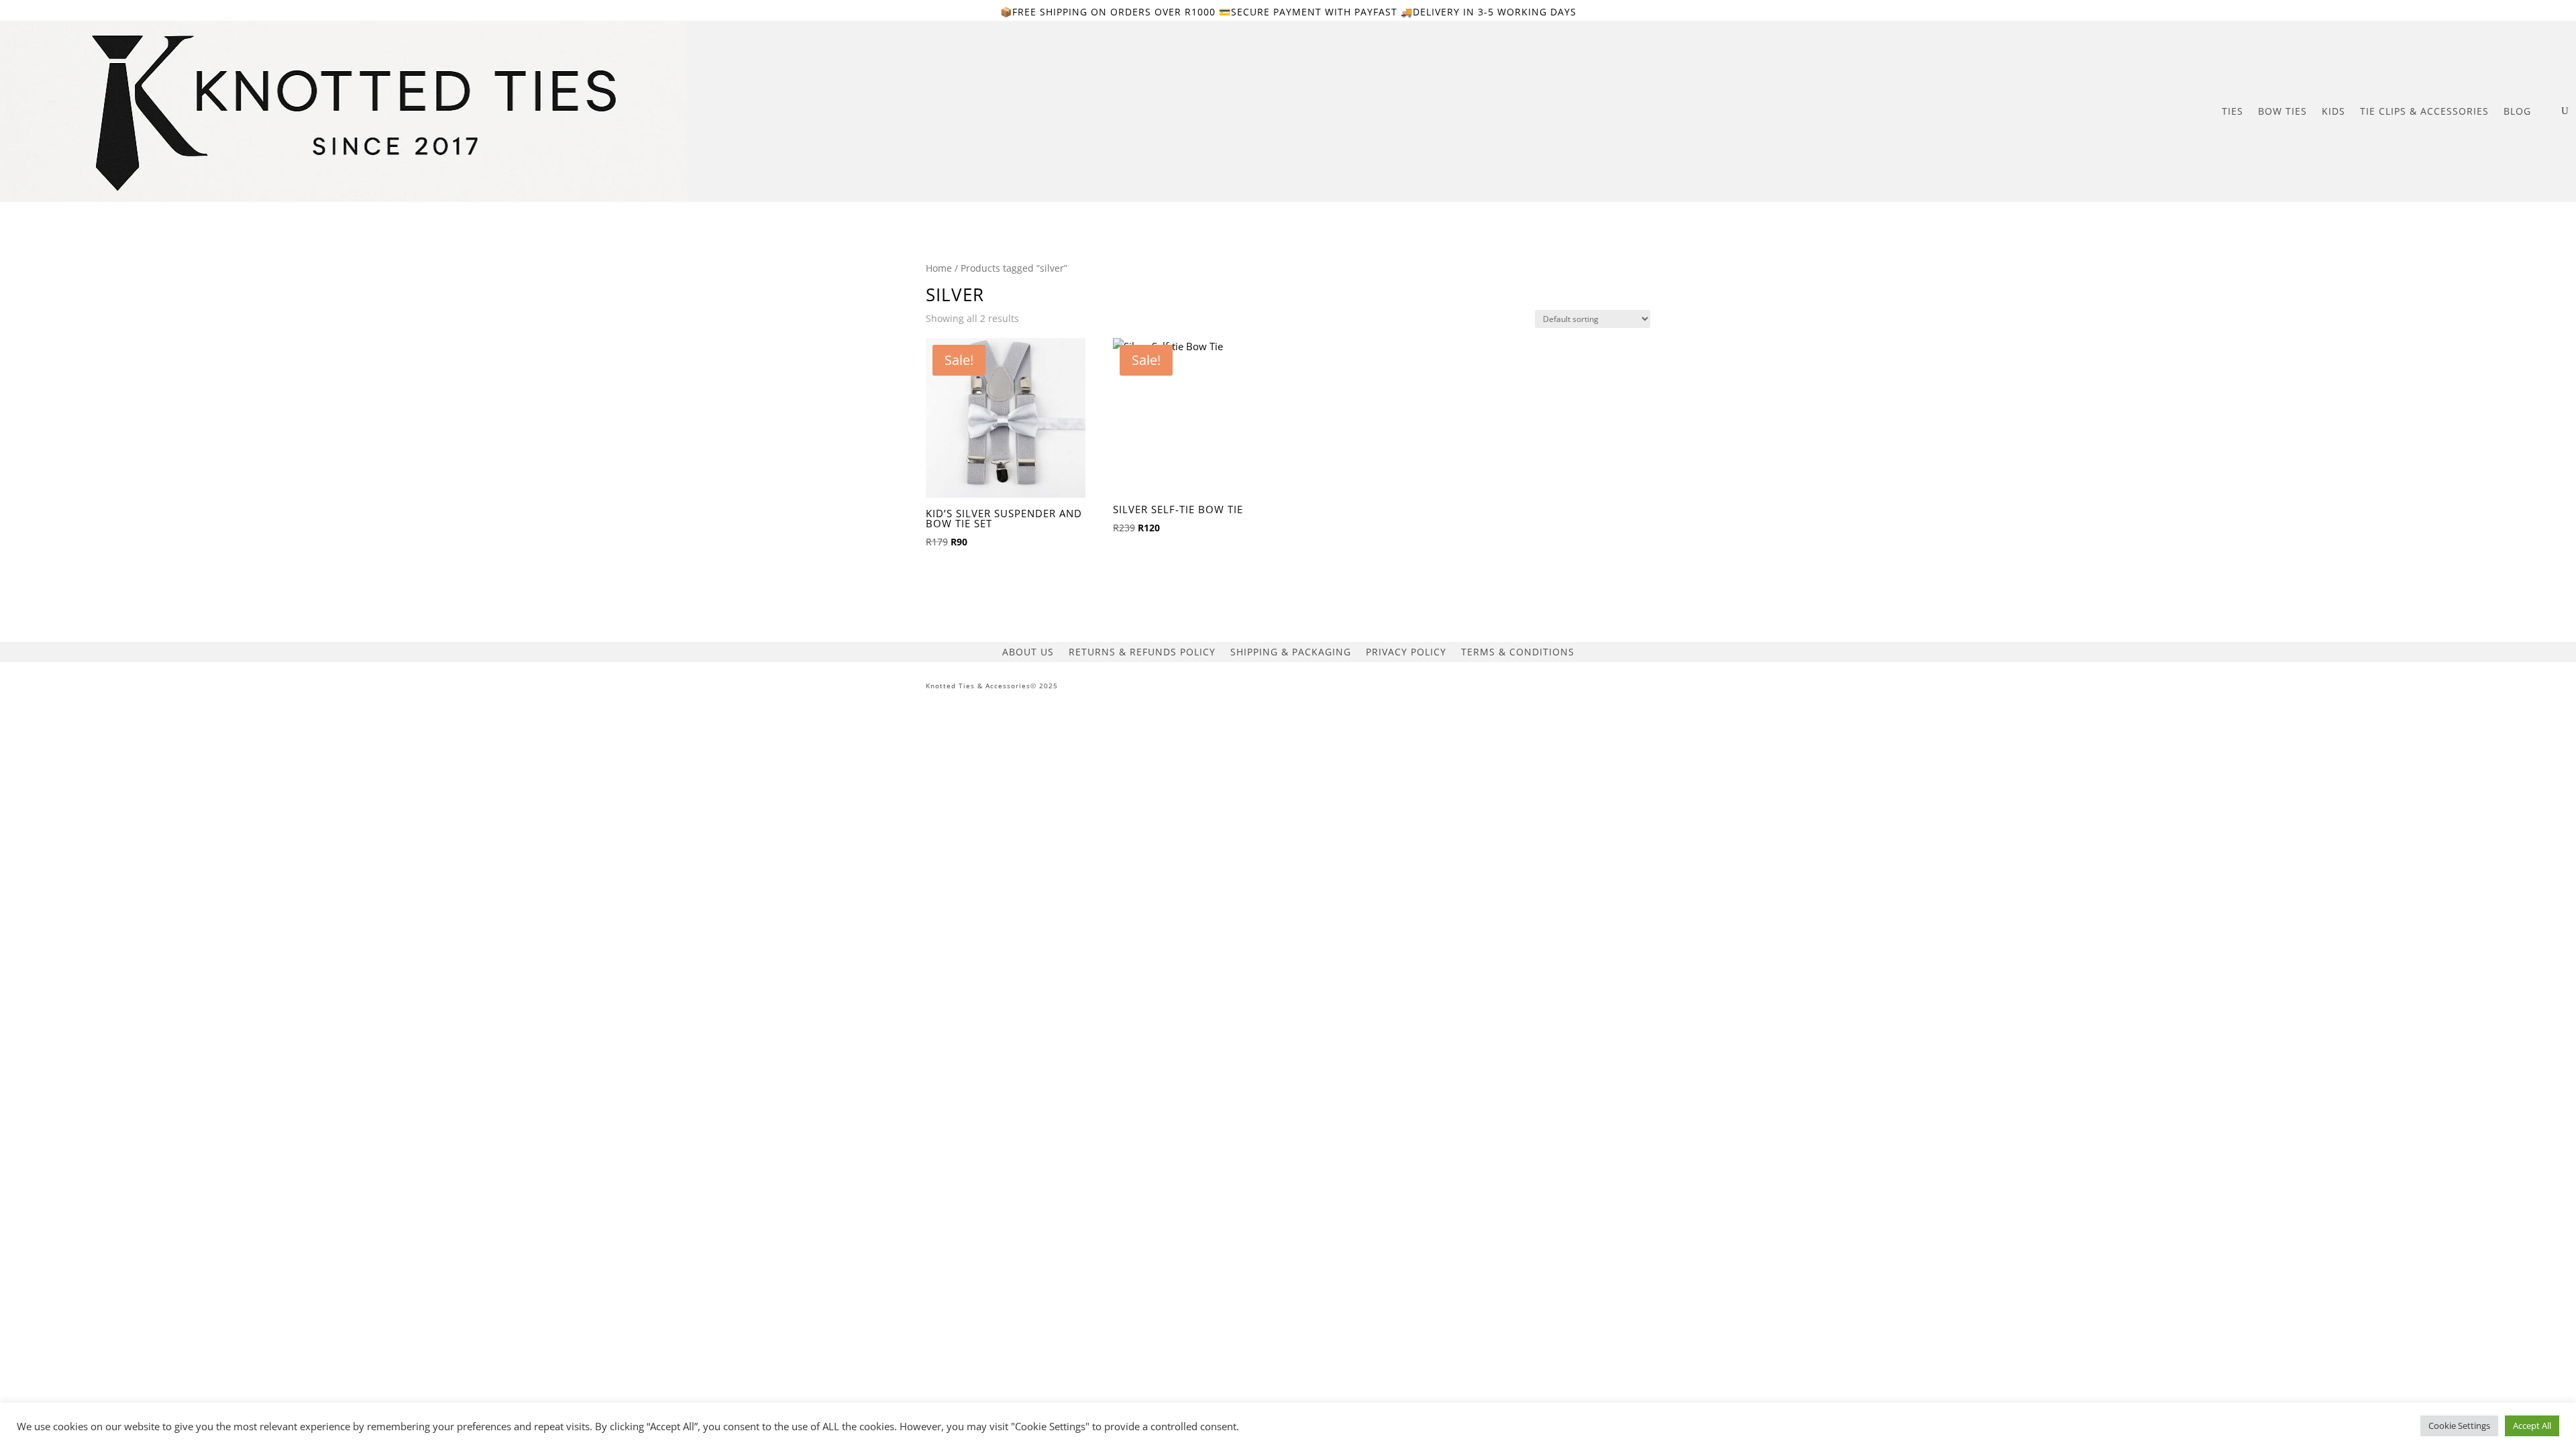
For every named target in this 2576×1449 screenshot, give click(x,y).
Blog (2517, 111)
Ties (2233, 111)
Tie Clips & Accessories (2424, 111)
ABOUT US (1028, 651)
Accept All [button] (2532, 1426)
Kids (2333, 111)
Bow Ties (2283, 111)
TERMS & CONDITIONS (1518, 651)
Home (939, 268)
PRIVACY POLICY (1406, 651)
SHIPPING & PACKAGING (1291, 651)
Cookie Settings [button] (2459, 1426)
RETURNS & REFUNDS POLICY (1142, 651)
